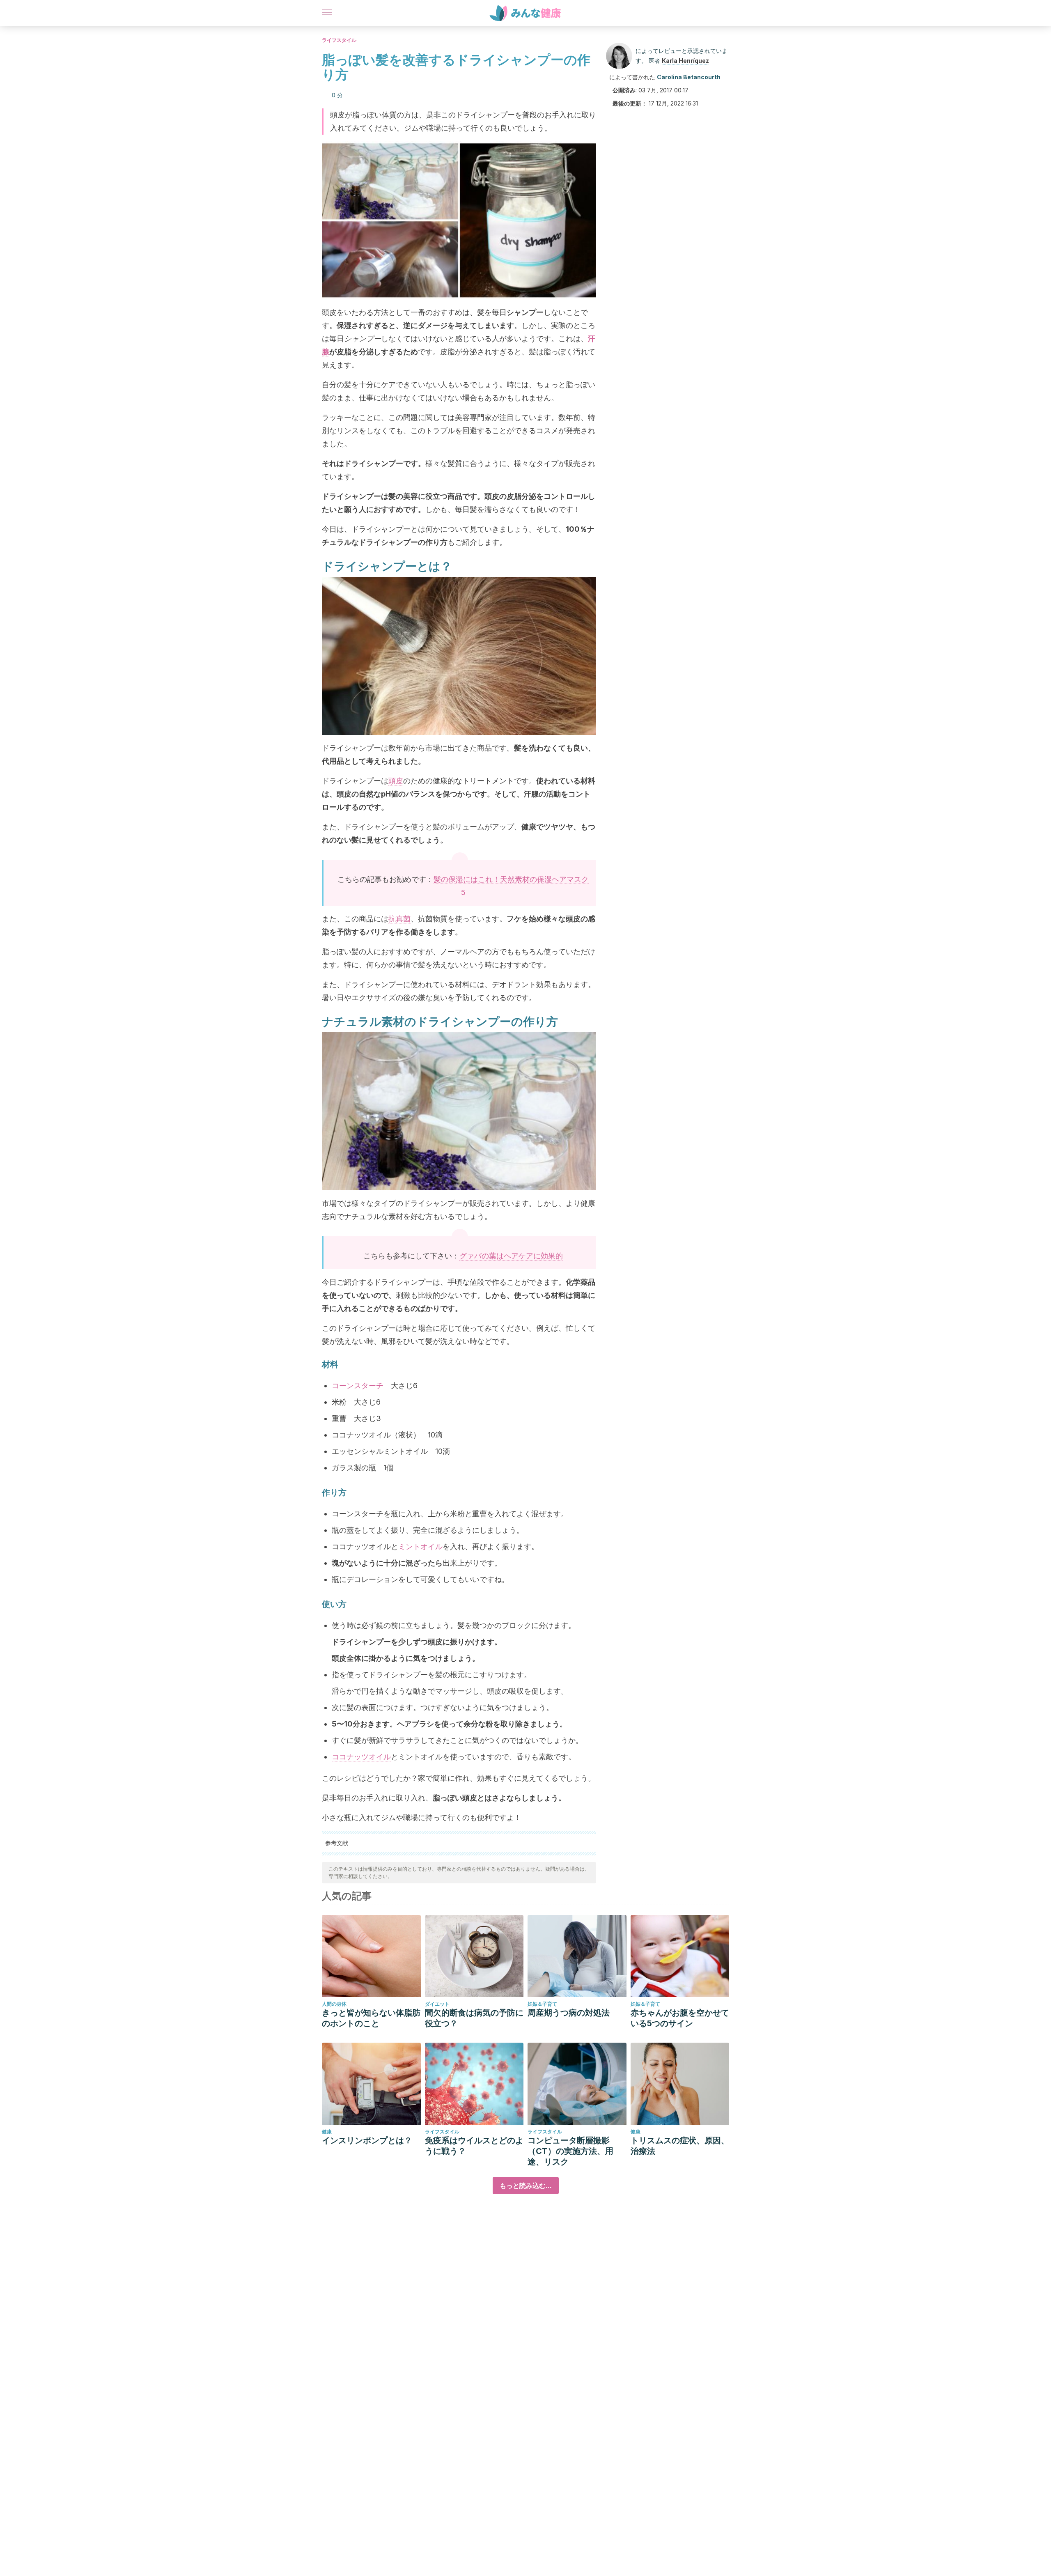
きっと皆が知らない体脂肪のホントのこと (371, 2018)
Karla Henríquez (685, 61)
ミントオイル (420, 1546)
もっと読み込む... (526, 2186)
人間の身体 (334, 2004)
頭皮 (396, 781)
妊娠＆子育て (542, 2004)
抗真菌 (399, 919)
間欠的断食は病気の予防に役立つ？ (474, 2018)
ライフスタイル (339, 40)
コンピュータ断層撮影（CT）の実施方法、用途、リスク (570, 2151)
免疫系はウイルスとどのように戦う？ (474, 2146)
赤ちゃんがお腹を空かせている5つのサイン (680, 2018)
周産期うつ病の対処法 (569, 2013)
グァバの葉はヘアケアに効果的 (511, 1256)
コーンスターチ (358, 1386)
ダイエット (437, 2004)
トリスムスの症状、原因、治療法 (680, 2146)
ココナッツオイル (361, 1757)
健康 (327, 2132)
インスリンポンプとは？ (367, 2140)
